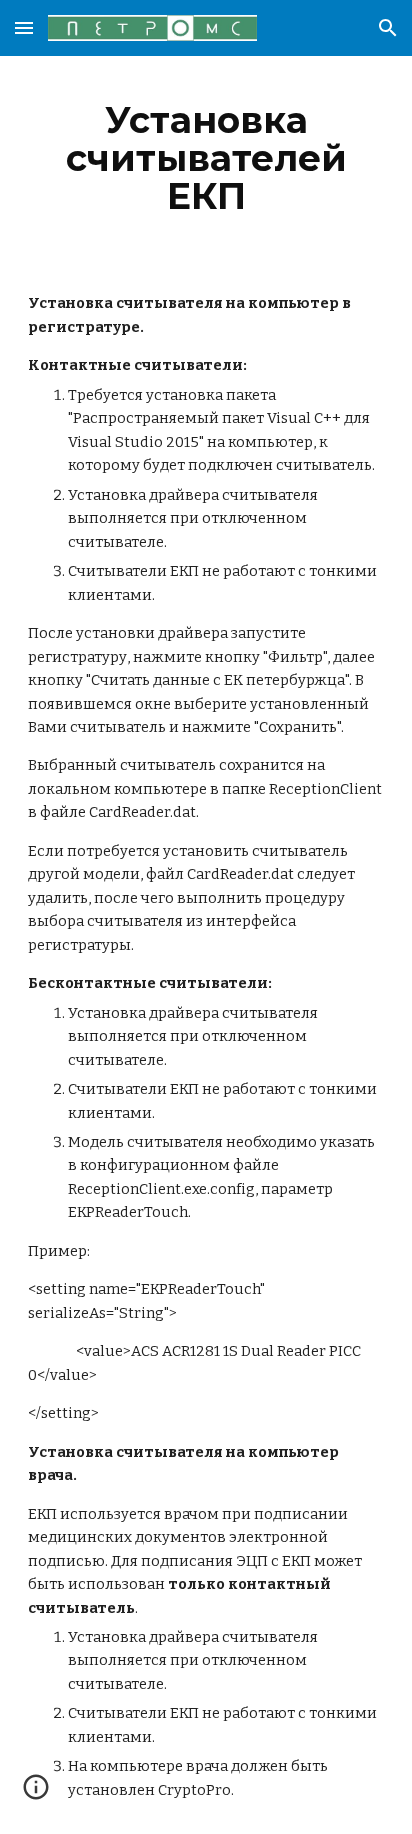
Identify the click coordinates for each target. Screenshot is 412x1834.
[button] (24, 27)
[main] (206, 158)
